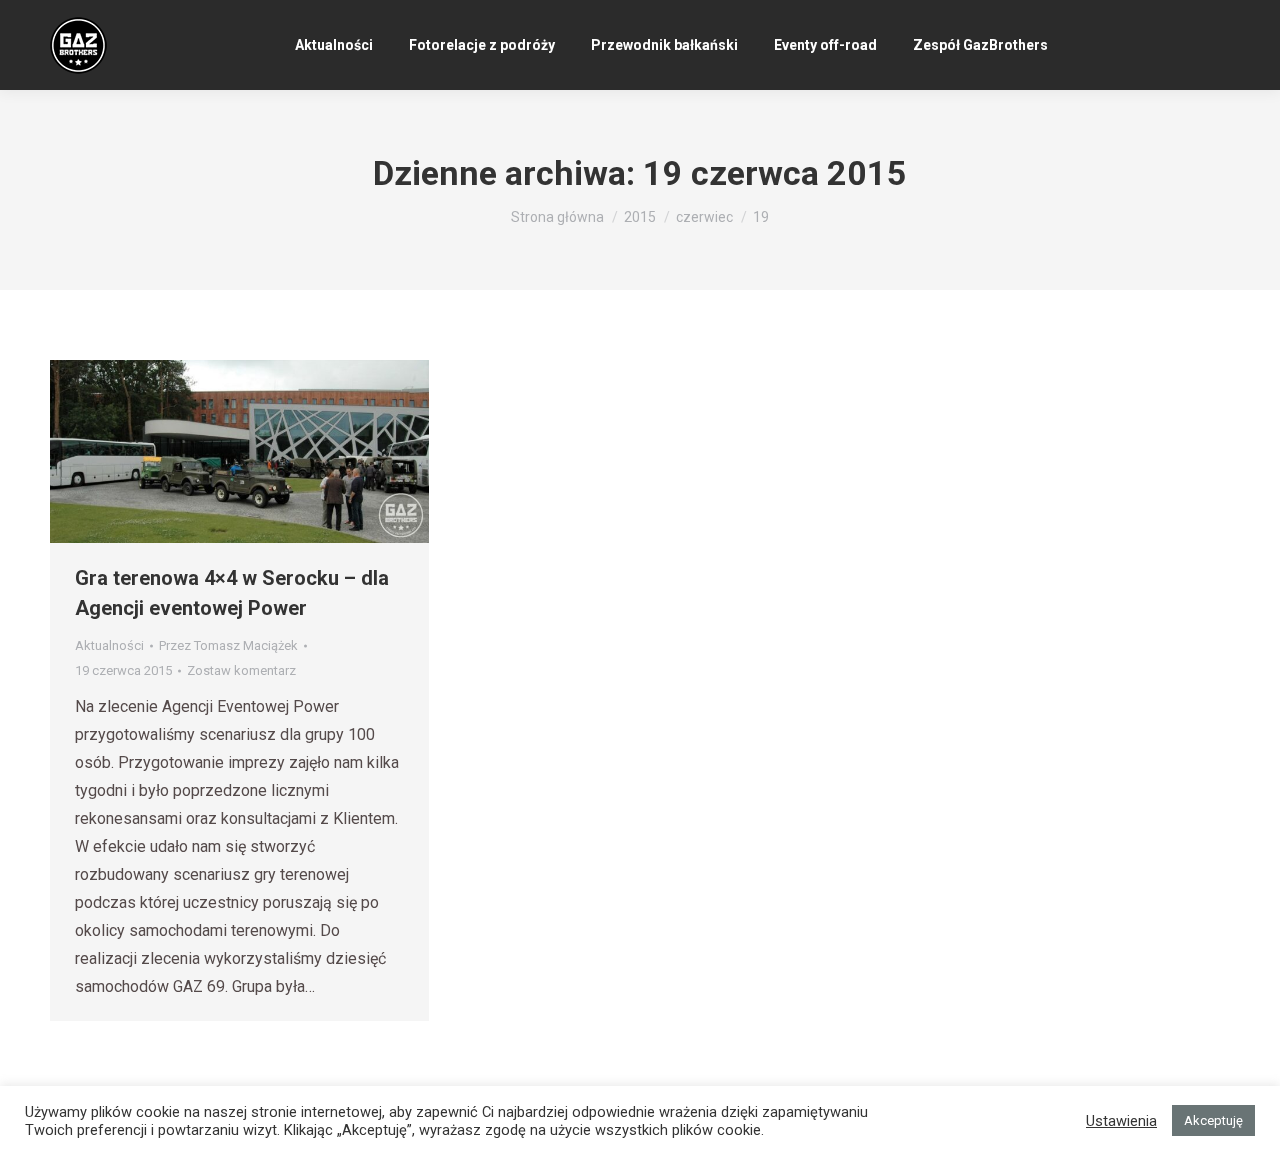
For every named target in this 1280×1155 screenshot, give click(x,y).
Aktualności (109, 645)
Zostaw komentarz (241, 670)
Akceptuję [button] (1213, 1120)
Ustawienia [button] (1121, 1121)
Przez (228, 645)
